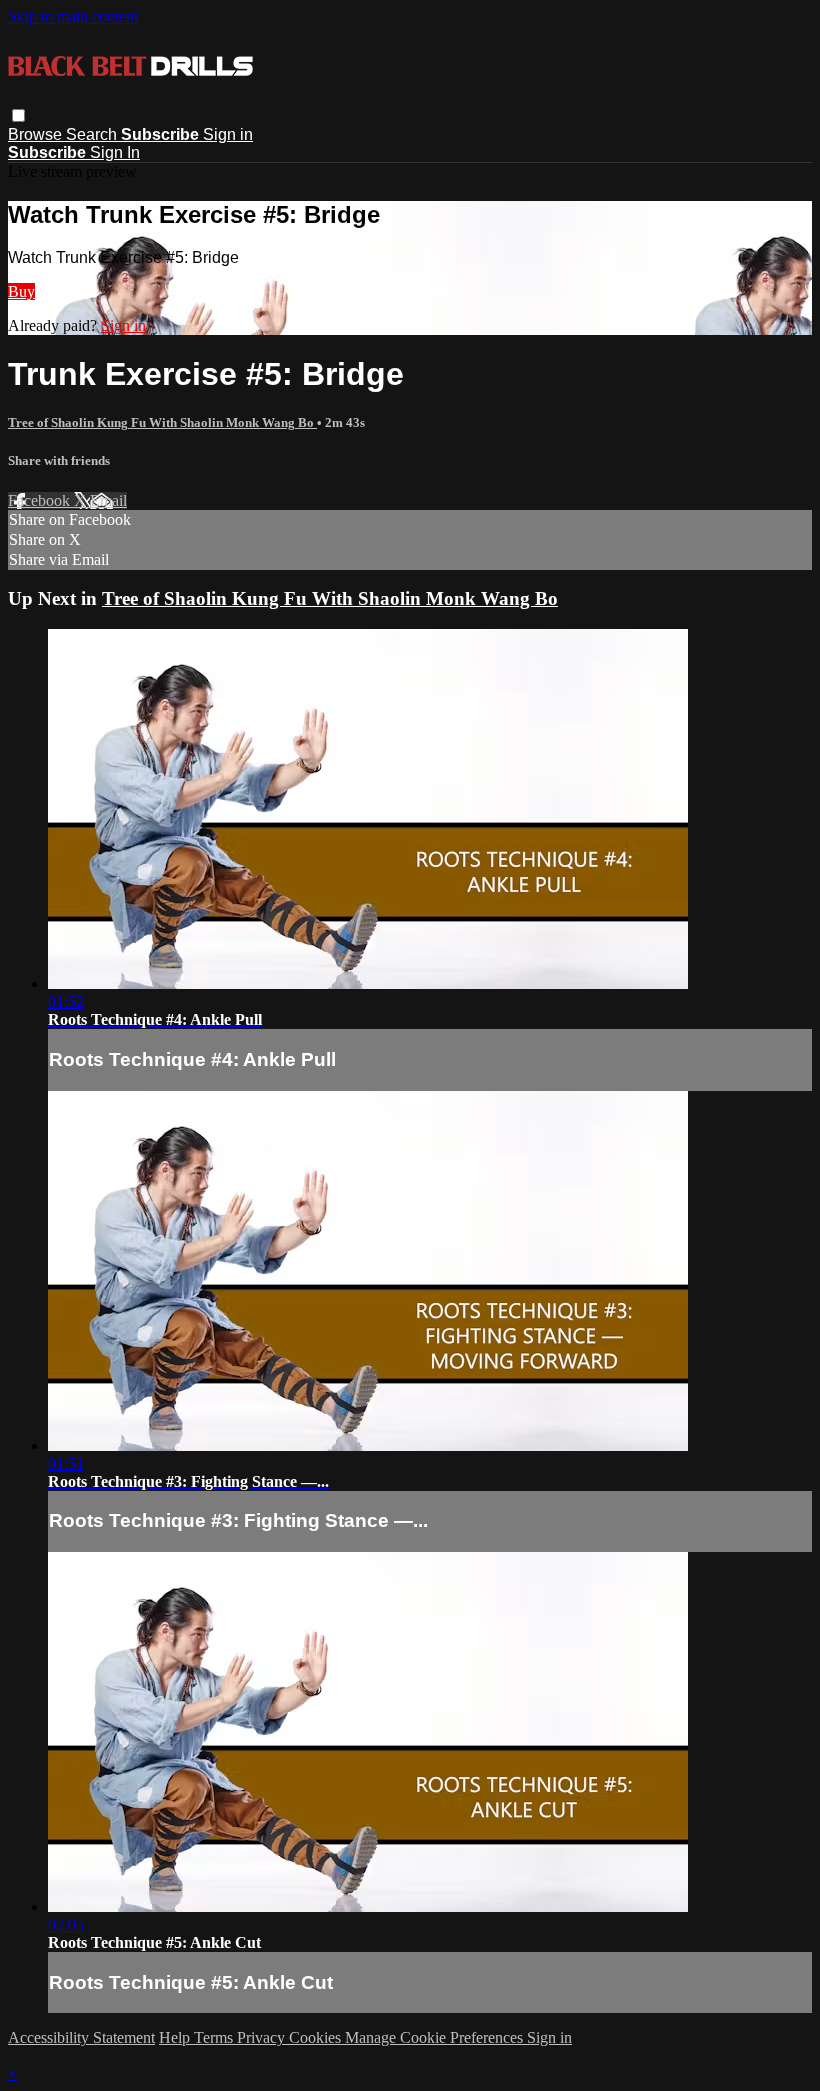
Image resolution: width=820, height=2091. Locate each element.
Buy (21, 291)
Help (176, 2037)
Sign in (228, 134)
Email (108, 500)
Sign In (115, 152)
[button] (18, 115)
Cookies (317, 2037)
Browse (37, 134)
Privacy (263, 2037)
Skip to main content (73, 16)
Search (93, 134)
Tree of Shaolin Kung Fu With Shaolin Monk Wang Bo (162, 422)
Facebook (41, 500)
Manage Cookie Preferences (436, 2037)
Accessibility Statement (81, 2037)
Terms (215, 2037)
